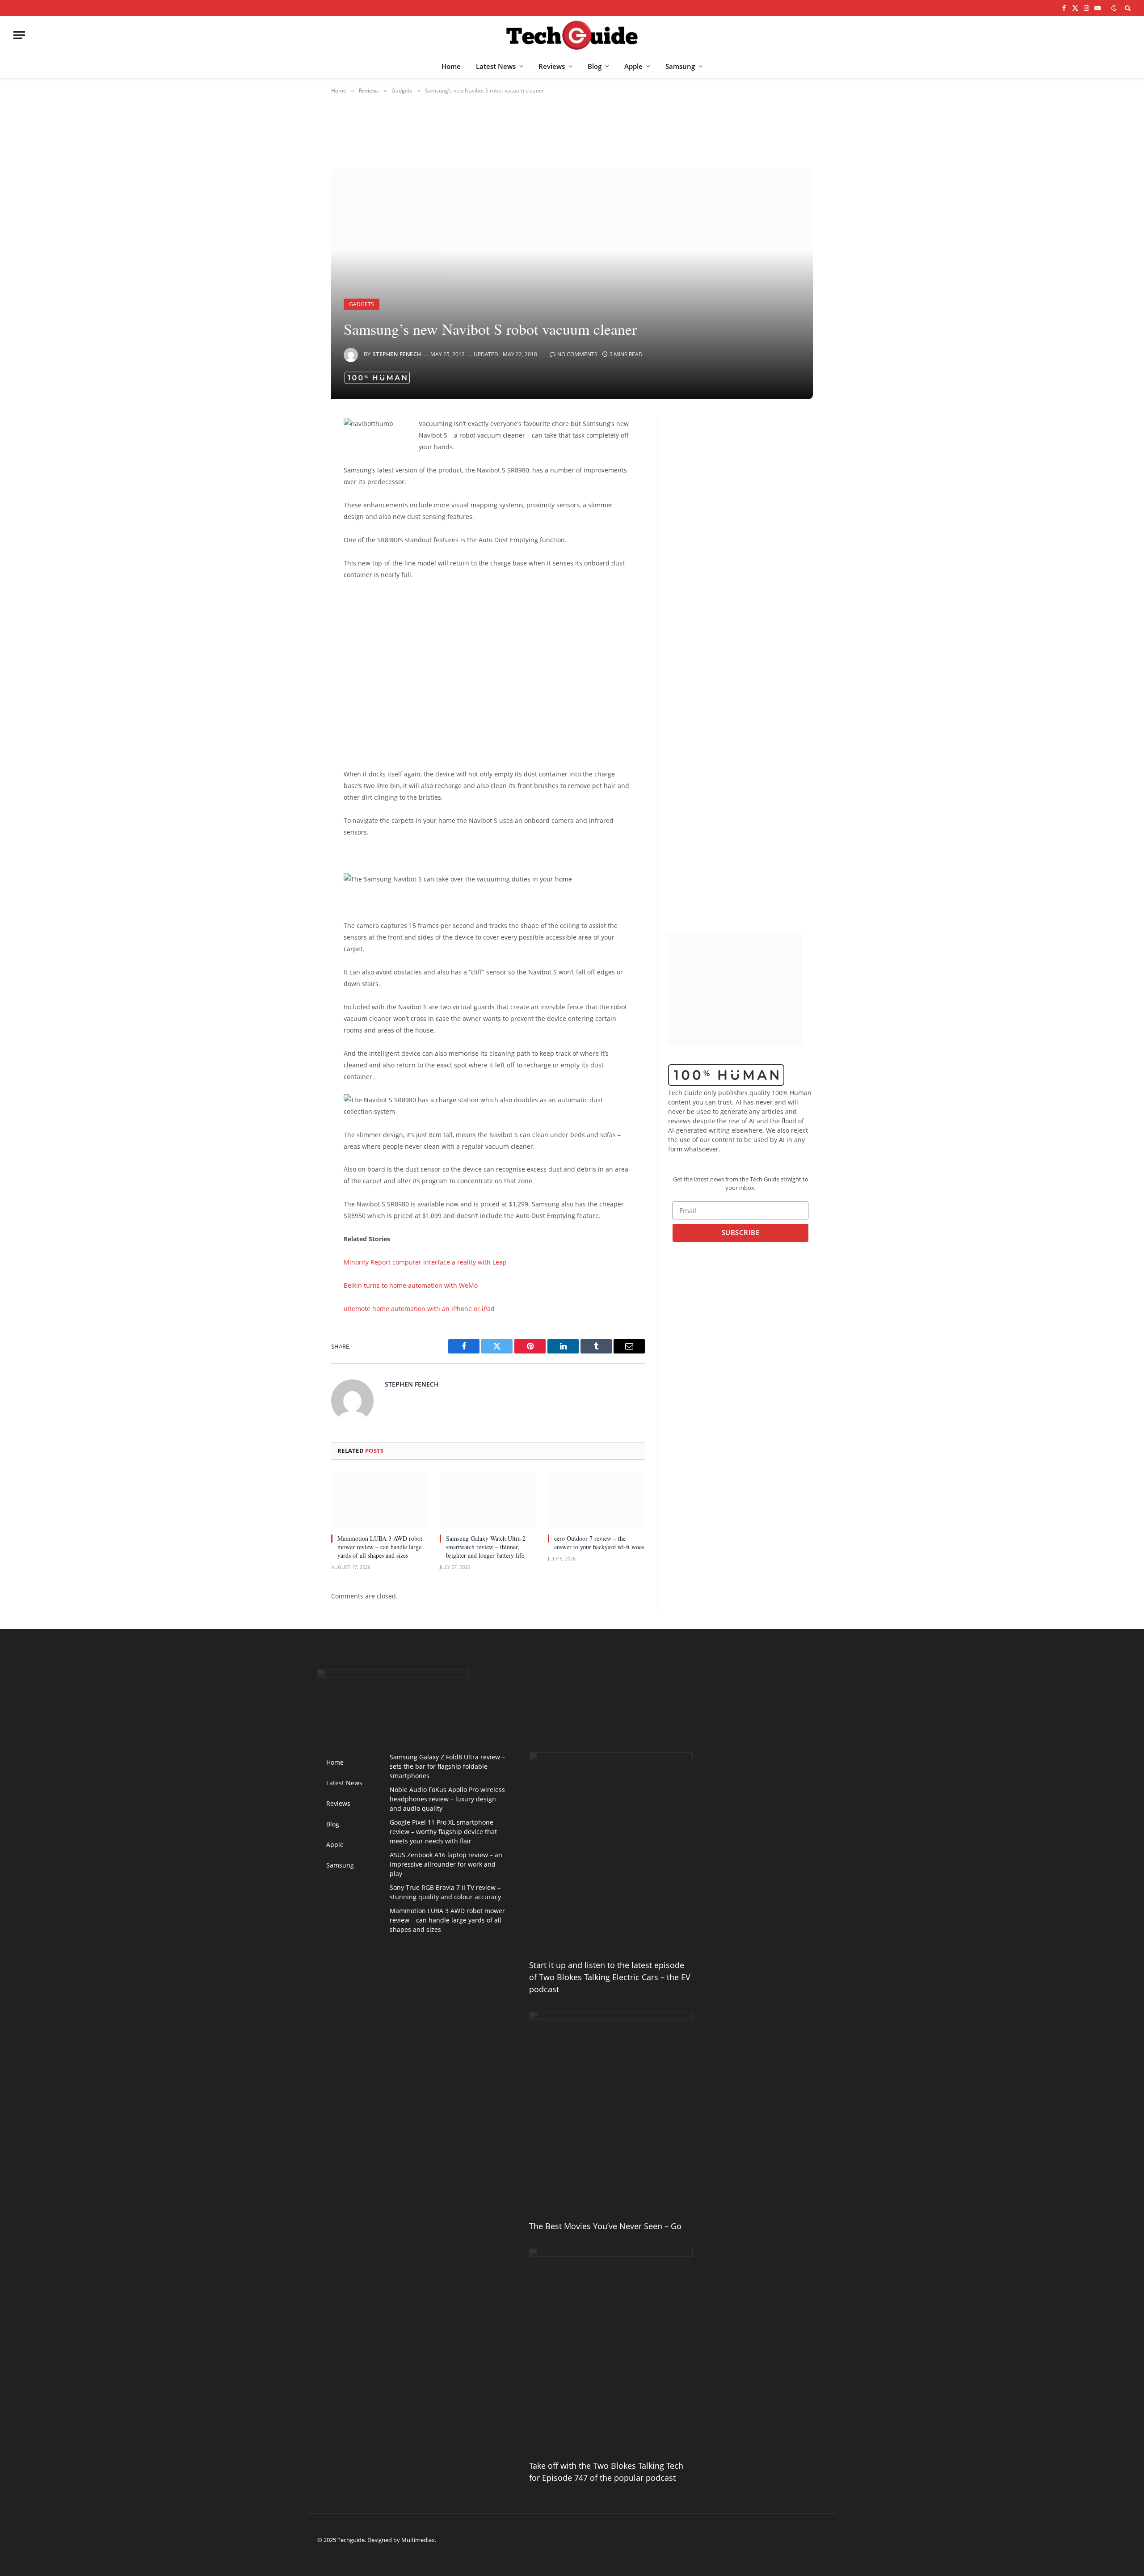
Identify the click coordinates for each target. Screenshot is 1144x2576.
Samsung (680, 66)
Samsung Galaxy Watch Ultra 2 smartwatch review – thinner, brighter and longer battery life (486, 1547)
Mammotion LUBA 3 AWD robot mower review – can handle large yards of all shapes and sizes (380, 1547)
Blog (595, 66)
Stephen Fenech (397, 354)
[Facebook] (300, 448)
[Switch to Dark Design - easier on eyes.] (1114, 8)
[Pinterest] (300, 516)
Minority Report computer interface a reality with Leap (425, 1262)
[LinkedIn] (300, 493)
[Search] (1127, 8)
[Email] (300, 539)
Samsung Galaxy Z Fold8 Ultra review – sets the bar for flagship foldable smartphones (447, 1766)
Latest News (496, 66)
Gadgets (362, 304)
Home (451, 66)
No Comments (577, 354)
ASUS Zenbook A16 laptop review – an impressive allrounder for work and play (446, 1864)
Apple (633, 66)
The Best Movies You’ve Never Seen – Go (605, 2226)
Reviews (552, 66)
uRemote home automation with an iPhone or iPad (419, 1309)
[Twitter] (300, 471)
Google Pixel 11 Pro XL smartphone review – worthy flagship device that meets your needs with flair (443, 1832)
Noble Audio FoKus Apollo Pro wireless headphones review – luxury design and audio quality (447, 1799)
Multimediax (418, 2540)
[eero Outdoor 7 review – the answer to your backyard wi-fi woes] (596, 1500)
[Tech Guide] (572, 35)
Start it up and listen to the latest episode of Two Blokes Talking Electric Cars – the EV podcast (610, 1977)
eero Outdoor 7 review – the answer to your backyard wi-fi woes (599, 1543)
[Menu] (19, 35)
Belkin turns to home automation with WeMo (411, 1285)
